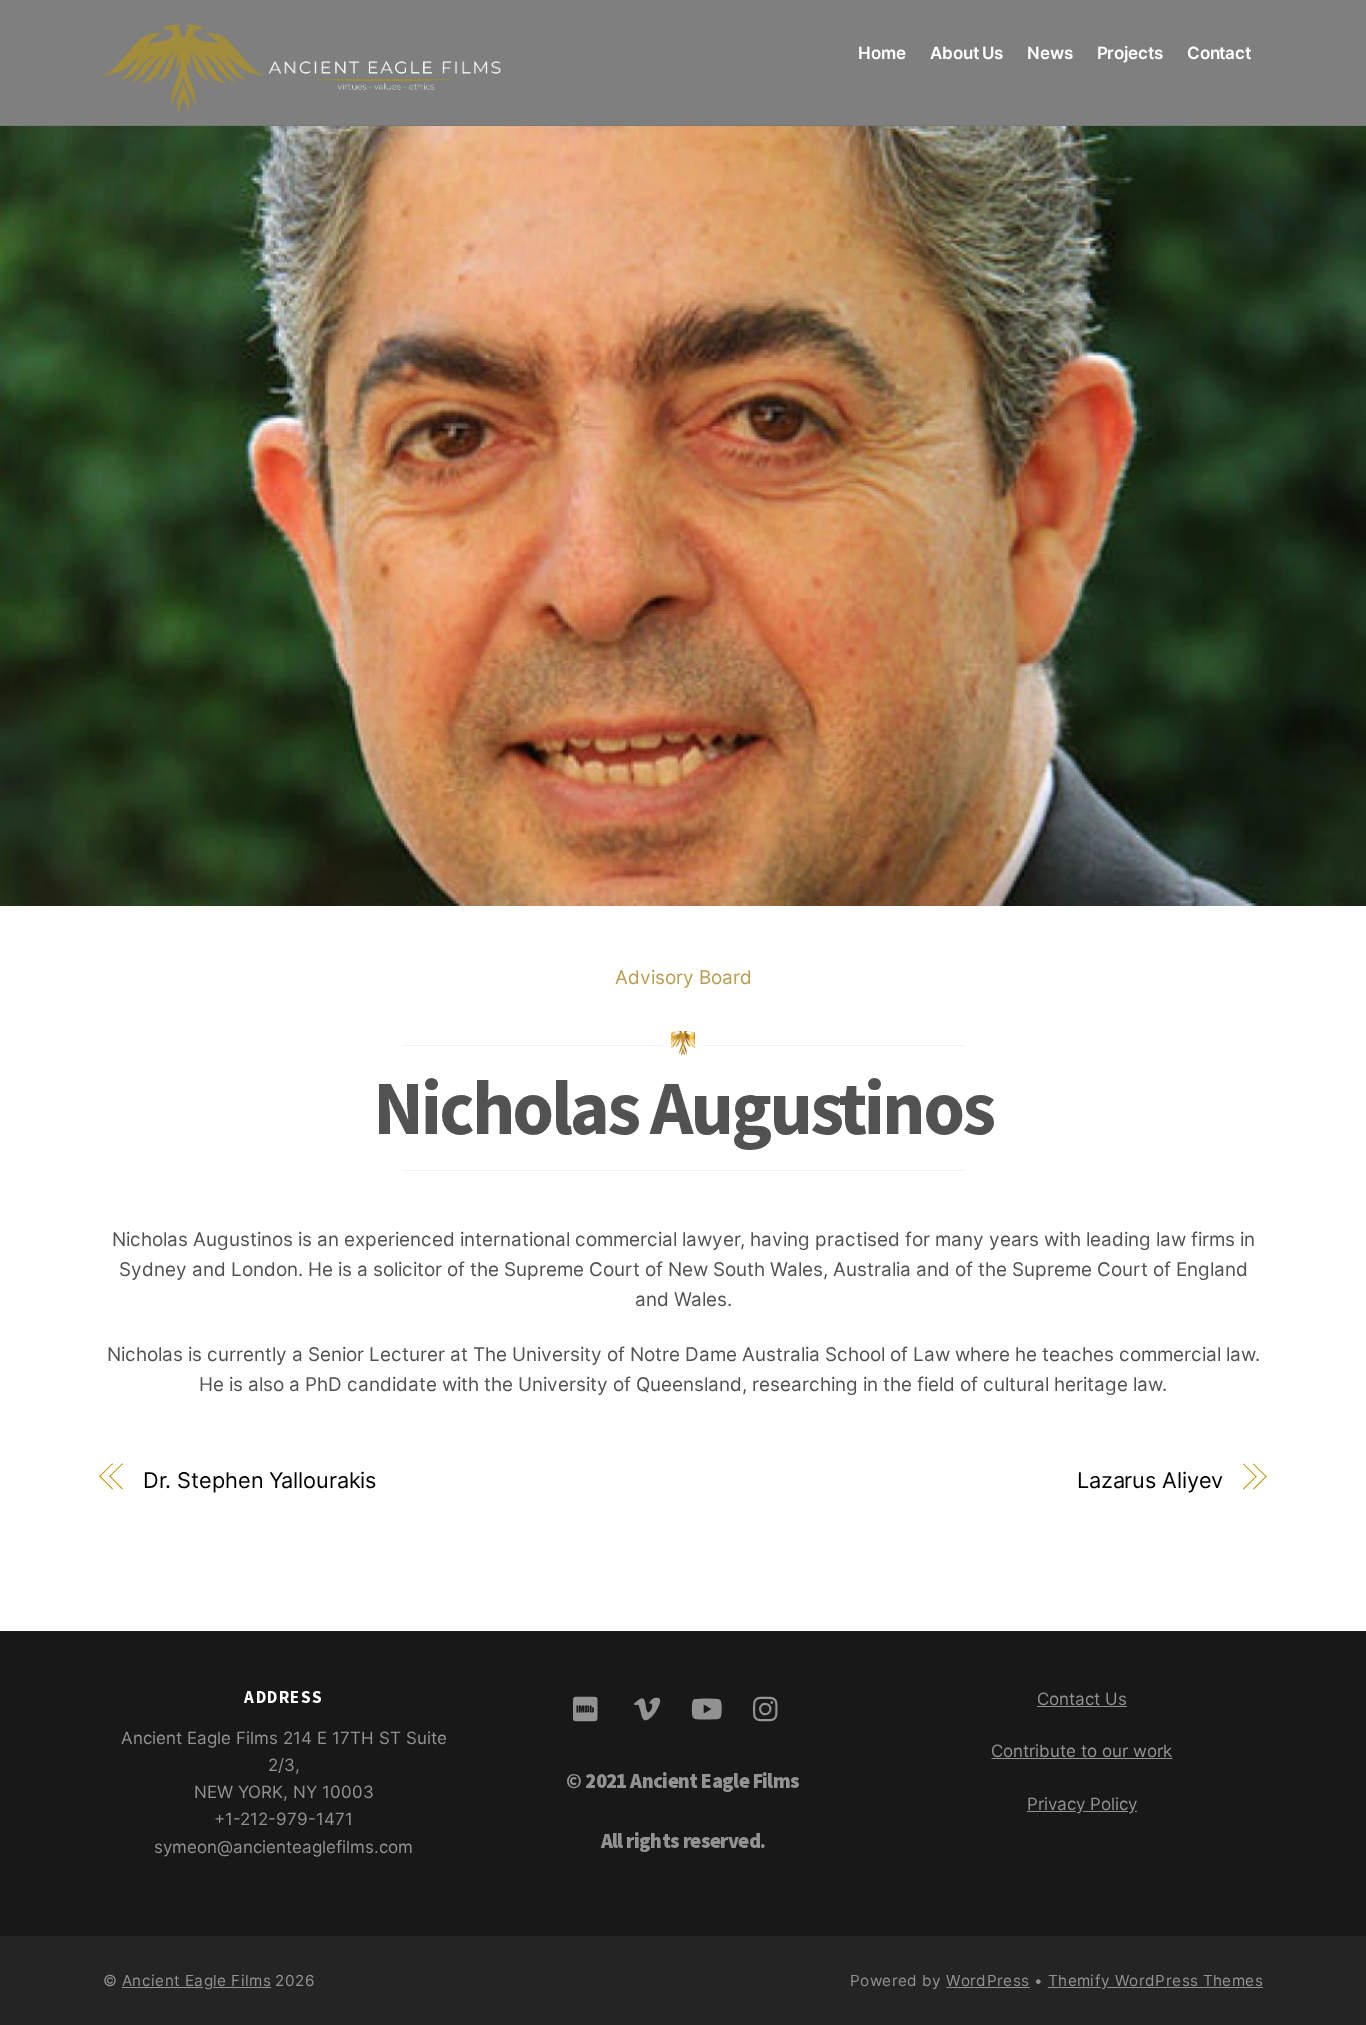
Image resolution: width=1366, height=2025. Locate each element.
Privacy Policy (1082, 1804)
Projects (1130, 53)
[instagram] (770, 1708)
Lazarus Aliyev (1150, 1480)
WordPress (987, 1980)
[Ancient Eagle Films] (303, 96)
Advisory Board (683, 977)
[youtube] (710, 1708)
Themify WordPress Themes (1155, 1980)
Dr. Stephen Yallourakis (260, 1480)
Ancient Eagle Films (196, 1980)
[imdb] (590, 1708)
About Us (966, 53)
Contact (1219, 53)
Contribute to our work (1081, 1751)
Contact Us (1082, 1699)
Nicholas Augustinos (683, 1107)
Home (882, 53)
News (1050, 53)
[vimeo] (650, 1708)
